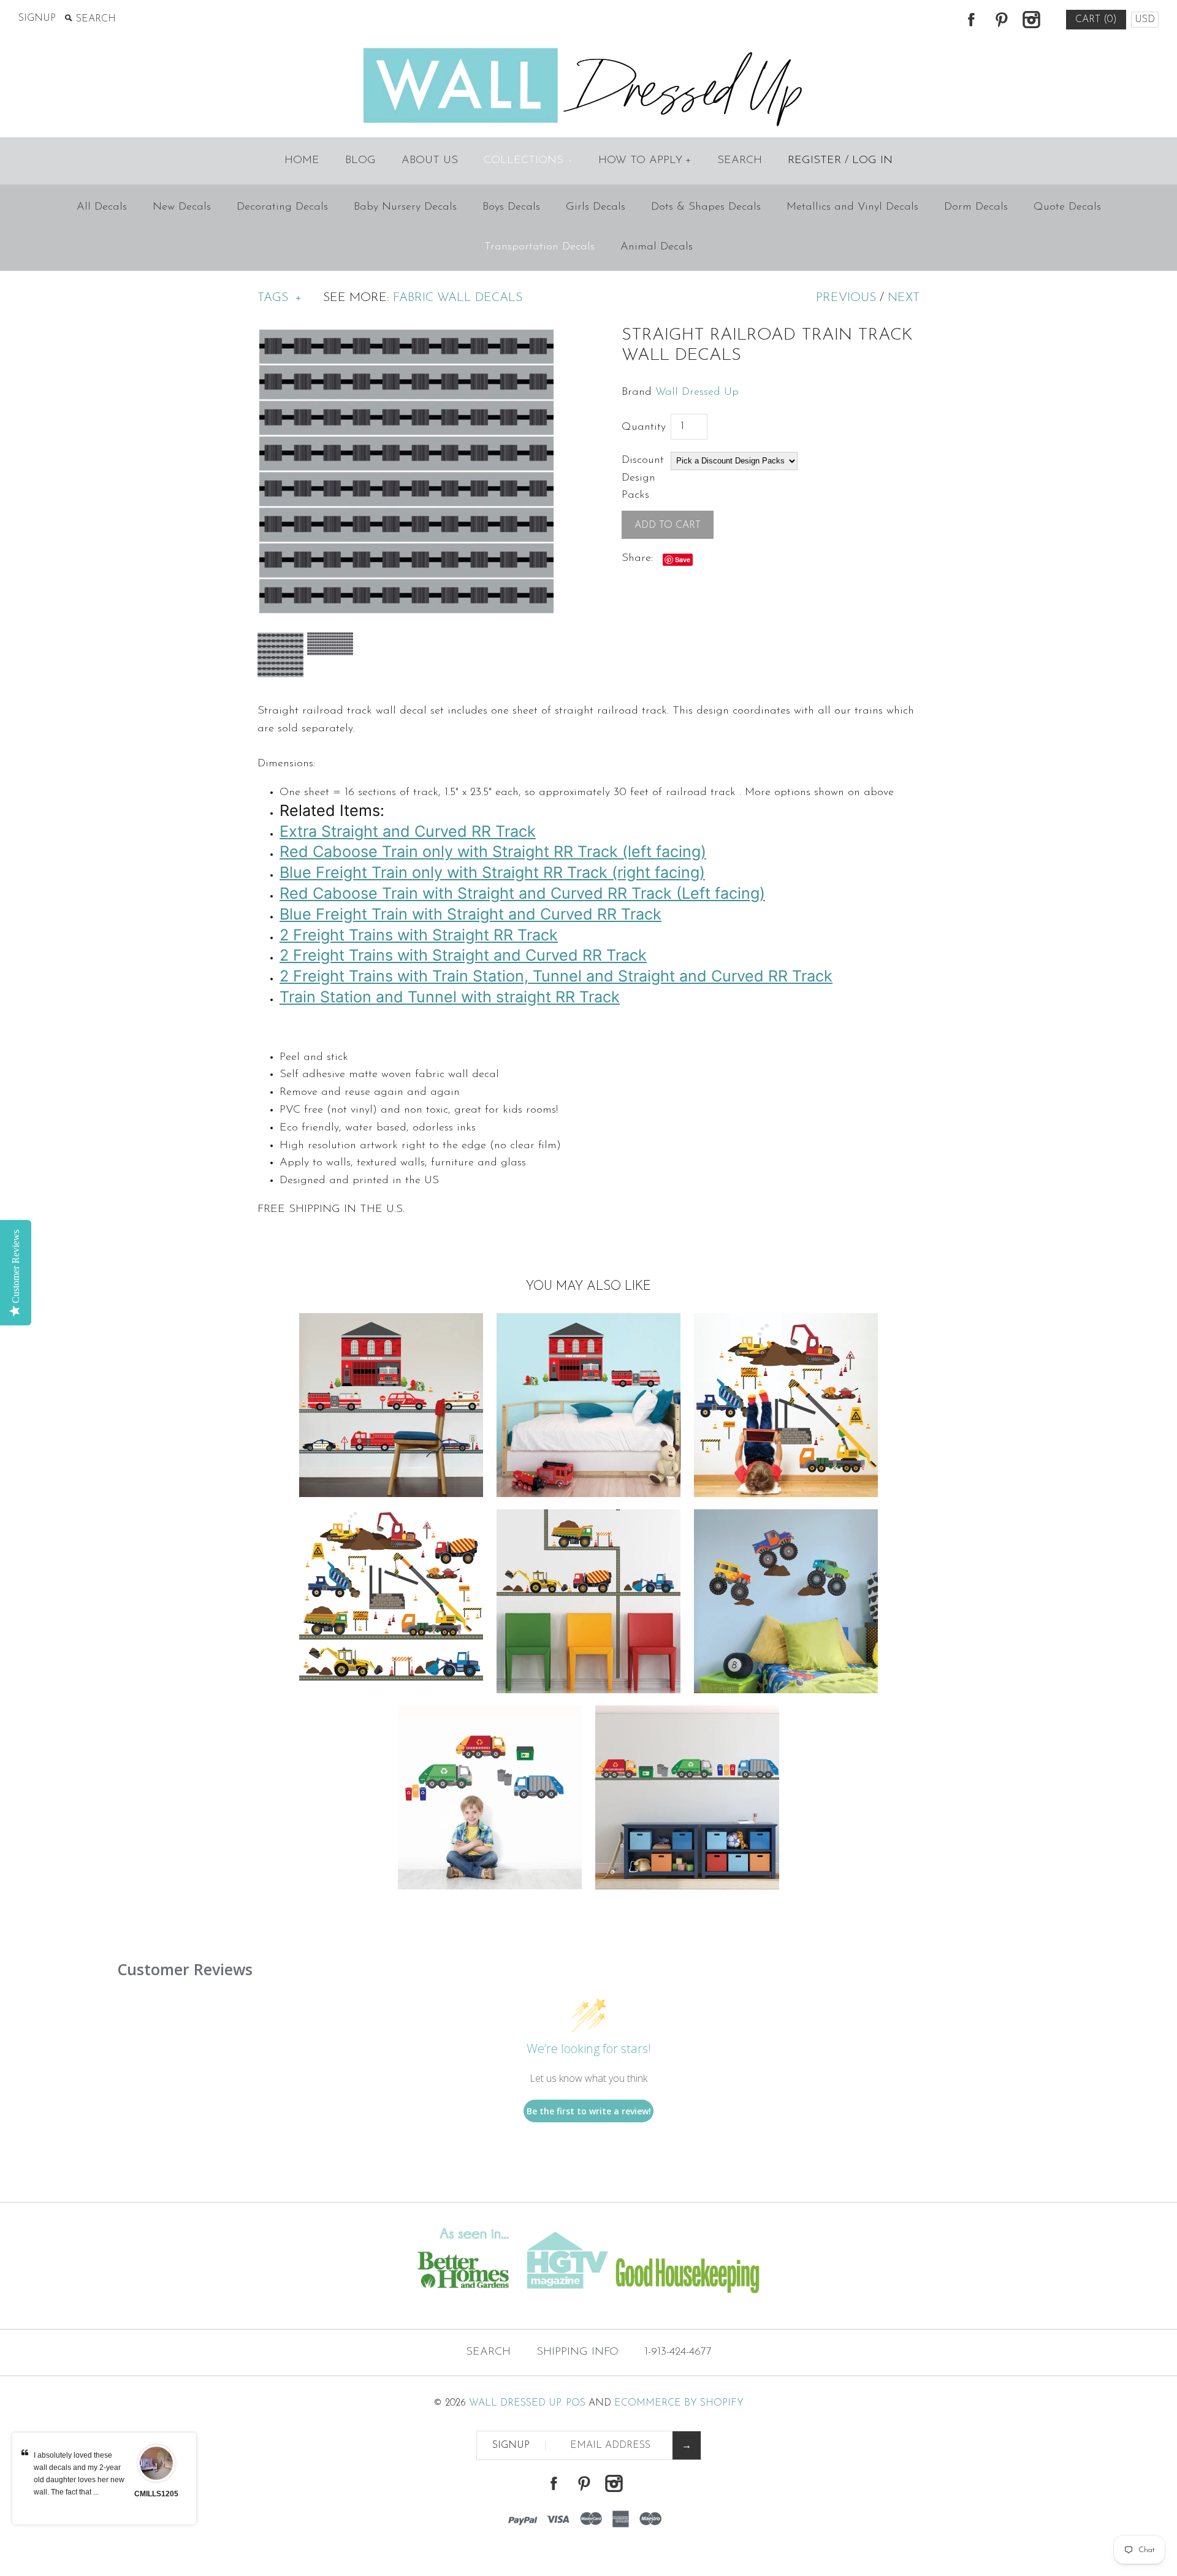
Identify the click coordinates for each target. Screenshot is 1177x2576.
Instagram (1031, 20)
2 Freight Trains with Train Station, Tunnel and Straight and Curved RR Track (556, 976)
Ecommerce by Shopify (679, 2403)
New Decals (182, 207)
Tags (280, 298)
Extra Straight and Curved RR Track (408, 831)
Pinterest (1001, 20)
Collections (528, 161)
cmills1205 (156, 2494)
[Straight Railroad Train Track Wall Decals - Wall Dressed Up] (406, 334)
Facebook (971, 20)
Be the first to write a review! (589, 2111)
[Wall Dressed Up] (589, 49)
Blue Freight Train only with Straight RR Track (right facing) (492, 872)
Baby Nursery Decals (405, 207)
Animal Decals (657, 247)
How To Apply (645, 161)
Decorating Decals (282, 207)
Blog (360, 161)
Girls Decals (596, 207)
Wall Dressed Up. (516, 2403)
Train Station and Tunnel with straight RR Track (450, 997)
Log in (872, 161)
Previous (846, 298)
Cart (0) (1096, 20)
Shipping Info (577, 2352)
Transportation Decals (539, 247)
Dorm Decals (976, 207)
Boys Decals (511, 207)
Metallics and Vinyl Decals (852, 207)
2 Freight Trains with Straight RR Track (419, 935)
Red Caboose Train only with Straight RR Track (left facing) (493, 852)
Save (683, 559)
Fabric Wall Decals (458, 298)
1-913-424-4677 (678, 2352)
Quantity (644, 427)
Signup (37, 18)
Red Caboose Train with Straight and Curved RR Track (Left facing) (522, 893)
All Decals (102, 207)
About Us (430, 161)
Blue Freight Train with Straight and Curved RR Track (470, 914)
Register (814, 161)
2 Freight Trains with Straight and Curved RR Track (463, 955)
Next (904, 298)
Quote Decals (1067, 207)
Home (302, 161)
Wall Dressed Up (697, 392)
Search (740, 161)
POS (576, 2403)
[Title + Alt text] (201, 2304)
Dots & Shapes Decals (706, 207)
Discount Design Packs (643, 478)
